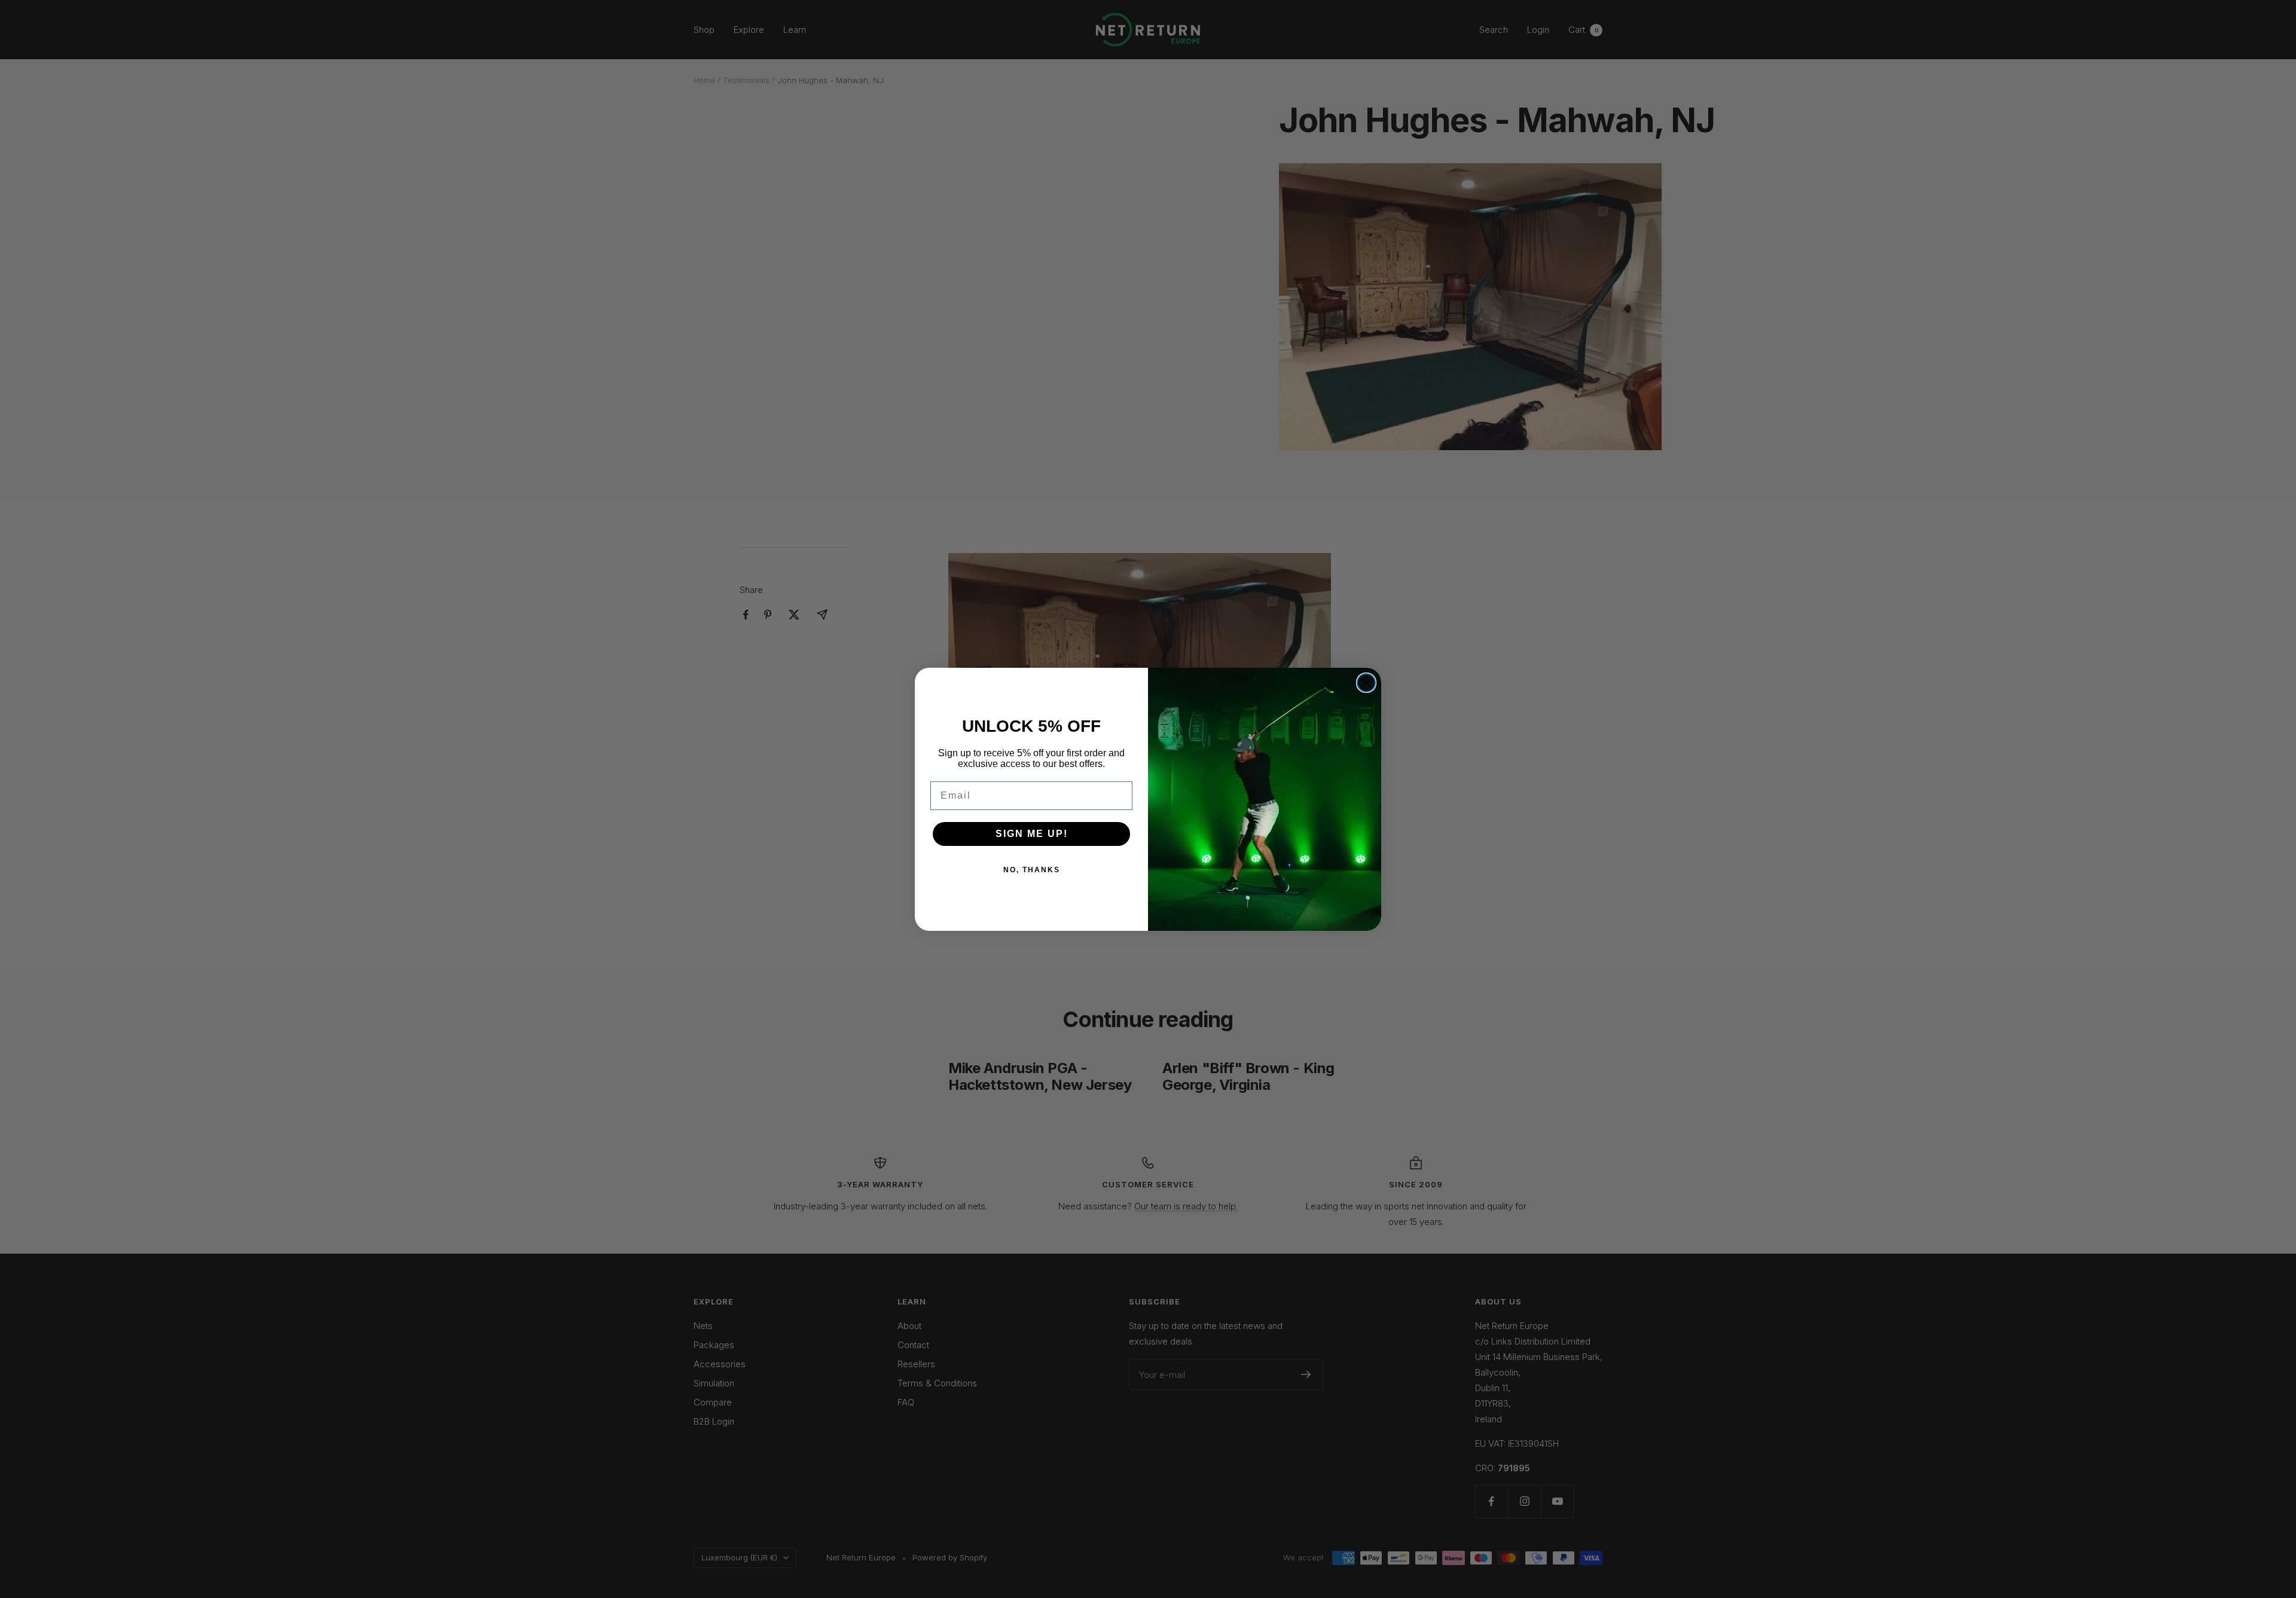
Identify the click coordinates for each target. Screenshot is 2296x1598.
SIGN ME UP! (1032, 834)
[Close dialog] (1366, 683)
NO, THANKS (1032, 870)
